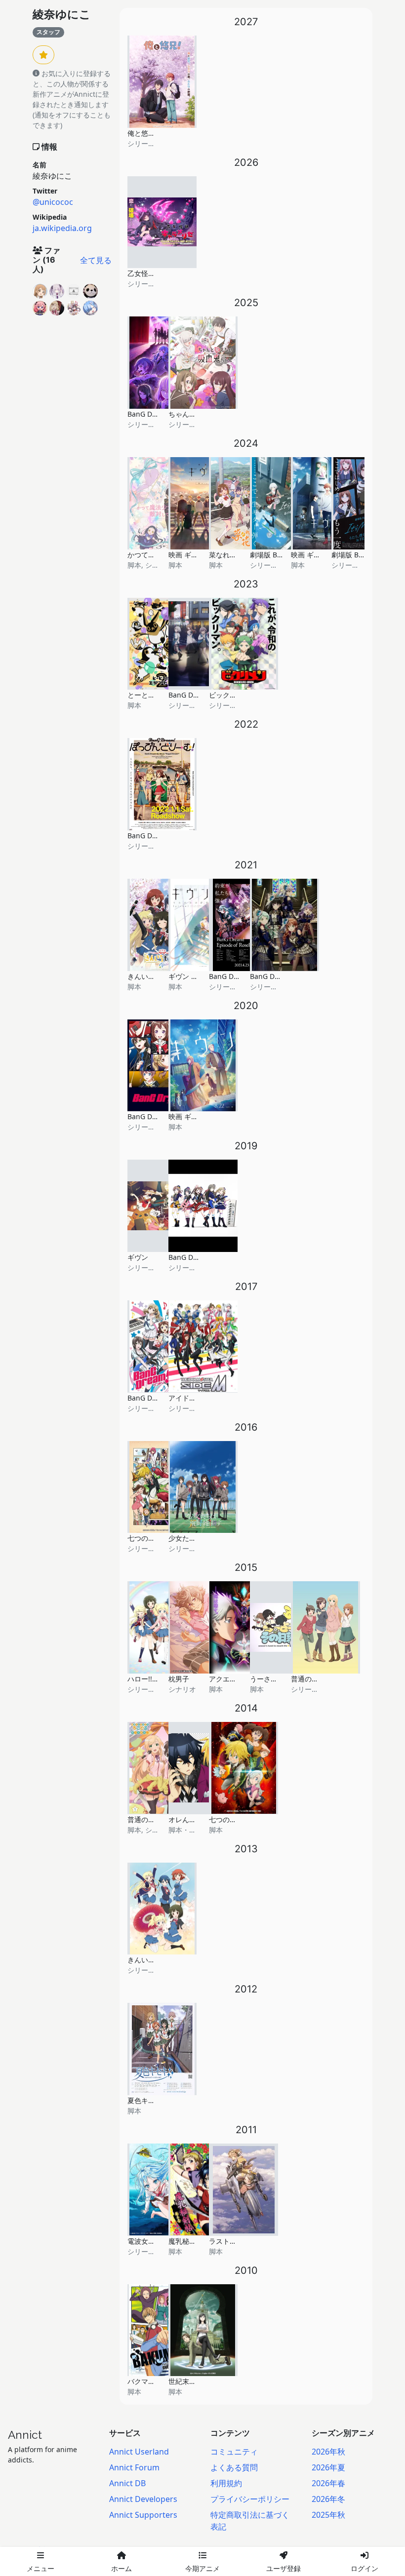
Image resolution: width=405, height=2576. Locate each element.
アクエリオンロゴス (240, 1679)
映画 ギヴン (187, 1116)
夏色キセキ (145, 2100)
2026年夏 (328, 2467)
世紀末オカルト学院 (200, 2381)
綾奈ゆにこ (62, 14)
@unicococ (53, 202)
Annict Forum (134, 2467)
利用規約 (226, 2483)
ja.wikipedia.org (62, 228)
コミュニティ (234, 2452)
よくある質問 (234, 2467)
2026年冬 (328, 2499)
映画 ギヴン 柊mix (197, 555)
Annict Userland (139, 2452)
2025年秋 (328, 2515)
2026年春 (328, 2483)
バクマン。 (145, 2381)
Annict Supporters (143, 2515)
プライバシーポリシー (250, 2499)
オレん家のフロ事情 (200, 1819)
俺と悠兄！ (145, 133)
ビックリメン (230, 695)
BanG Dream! (149, 1398)
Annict (25, 2435)
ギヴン (138, 1257)
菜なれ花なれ (230, 555)
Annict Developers (143, 2499)
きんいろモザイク (155, 1960)
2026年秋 (328, 2452)
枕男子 (179, 1679)
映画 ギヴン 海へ (317, 555)
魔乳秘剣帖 (186, 2241)
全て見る (96, 260)
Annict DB (127, 2483)
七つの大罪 (226, 1819)
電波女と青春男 (152, 2241)
